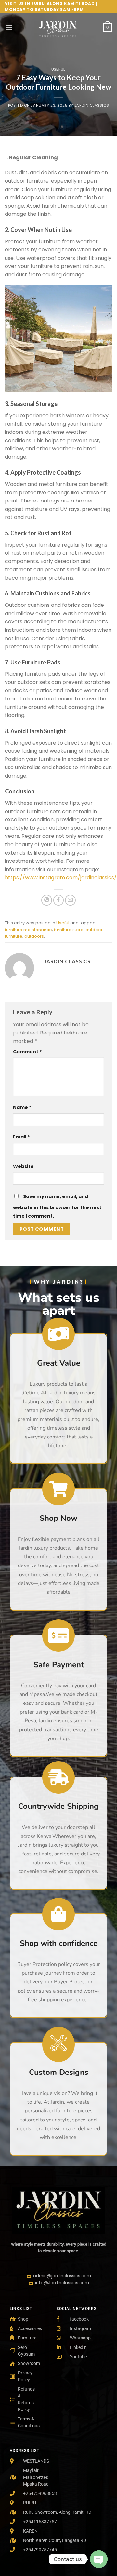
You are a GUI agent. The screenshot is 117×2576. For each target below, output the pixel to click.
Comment (27, 1052)
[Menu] (9, 27)
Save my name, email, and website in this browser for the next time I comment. (57, 1206)
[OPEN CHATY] (99, 2559)
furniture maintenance (28, 930)
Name (22, 1107)
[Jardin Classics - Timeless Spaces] (58, 28)
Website (23, 1166)
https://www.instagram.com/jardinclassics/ (61, 878)
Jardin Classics (92, 105)
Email (21, 1137)
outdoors (34, 936)
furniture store (69, 930)
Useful (58, 69)
